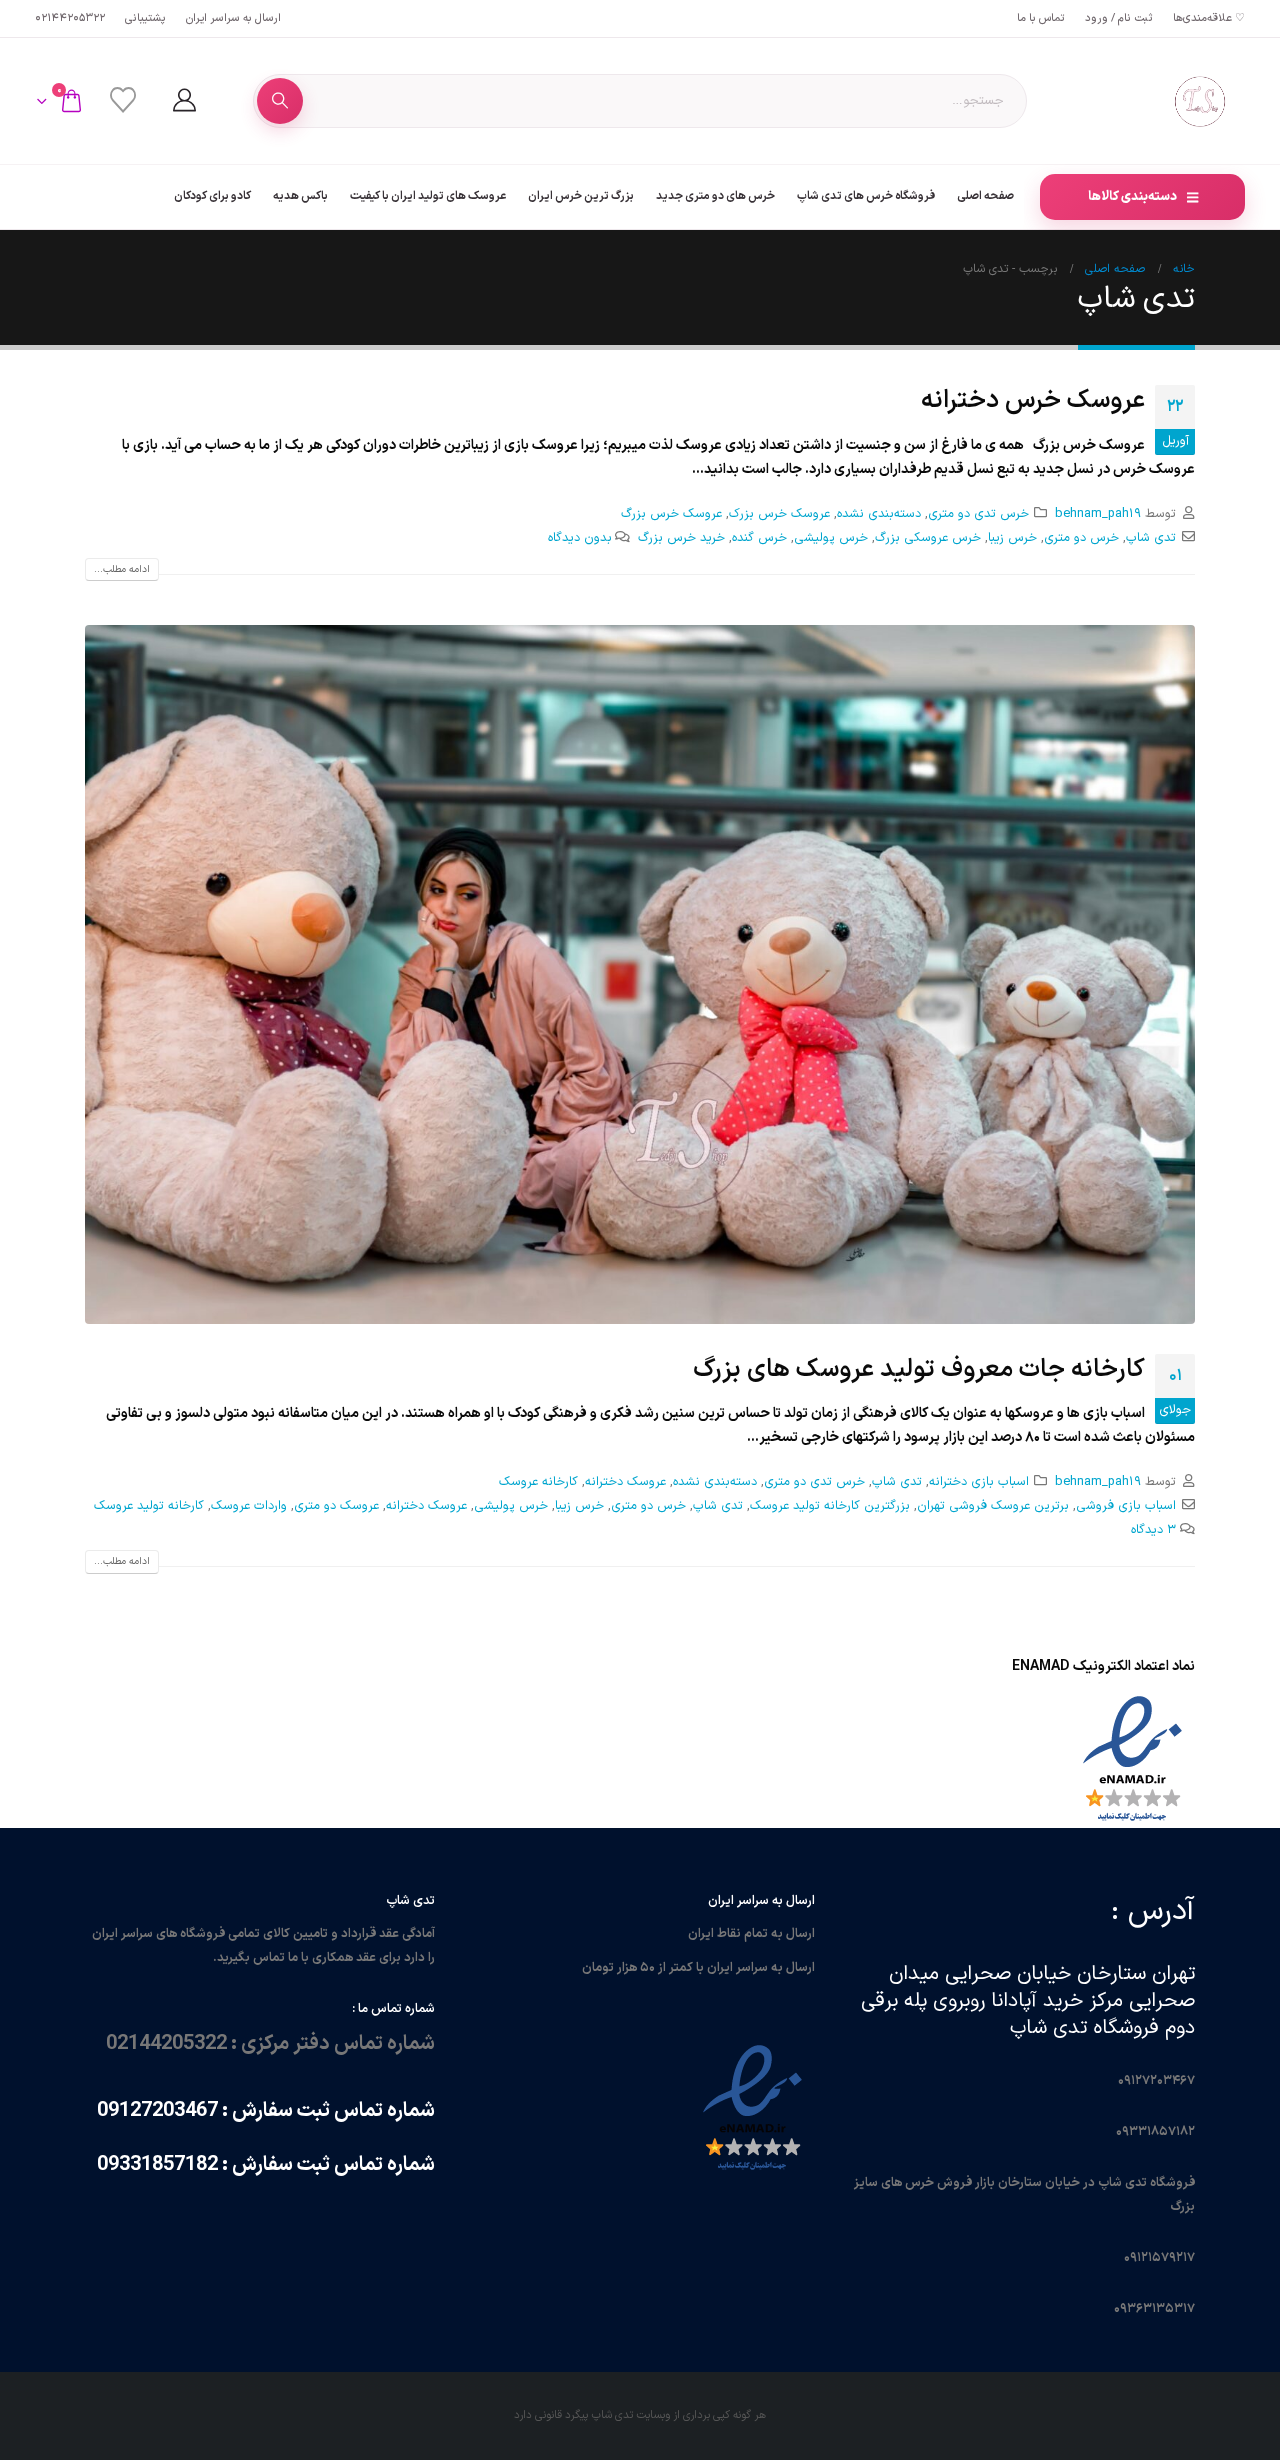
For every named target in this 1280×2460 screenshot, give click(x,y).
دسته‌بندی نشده (879, 513)
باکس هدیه (300, 196)
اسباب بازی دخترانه (979, 1481)
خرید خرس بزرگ (681, 537)
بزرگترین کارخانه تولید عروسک (830, 1505)
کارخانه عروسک (538, 1481)
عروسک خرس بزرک (779, 513)
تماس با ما (1041, 18)
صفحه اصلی (985, 196)
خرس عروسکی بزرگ (928, 537)
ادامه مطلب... (122, 569)
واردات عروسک (249, 1505)
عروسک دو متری (336, 1505)
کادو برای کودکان (212, 196)
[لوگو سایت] (1200, 101)
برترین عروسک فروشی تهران (993, 1505)
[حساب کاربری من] (184, 101)
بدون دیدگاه (580, 537)
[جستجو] (280, 101)
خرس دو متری (1081, 537)
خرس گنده (759, 537)
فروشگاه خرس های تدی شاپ (866, 196)
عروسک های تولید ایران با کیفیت (428, 196)
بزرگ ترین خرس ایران (581, 196)
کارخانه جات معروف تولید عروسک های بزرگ (919, 1370)
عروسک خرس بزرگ (671, 513)
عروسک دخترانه (625, 1481)
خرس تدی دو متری (978, 513)
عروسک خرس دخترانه (1033, 401)
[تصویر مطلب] (640, 974)
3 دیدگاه (1153, 1529)
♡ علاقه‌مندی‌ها (1209, 18)
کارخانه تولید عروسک (149, 1505)
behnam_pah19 (1098, 513)
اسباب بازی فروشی (1126, 1505)
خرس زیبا (1012, 537)
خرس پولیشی (831, 537)
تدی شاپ (1151, 537)
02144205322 (70, 18)
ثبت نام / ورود (1119, 18)
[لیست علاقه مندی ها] (122, 101)
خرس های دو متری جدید (715, 196)
